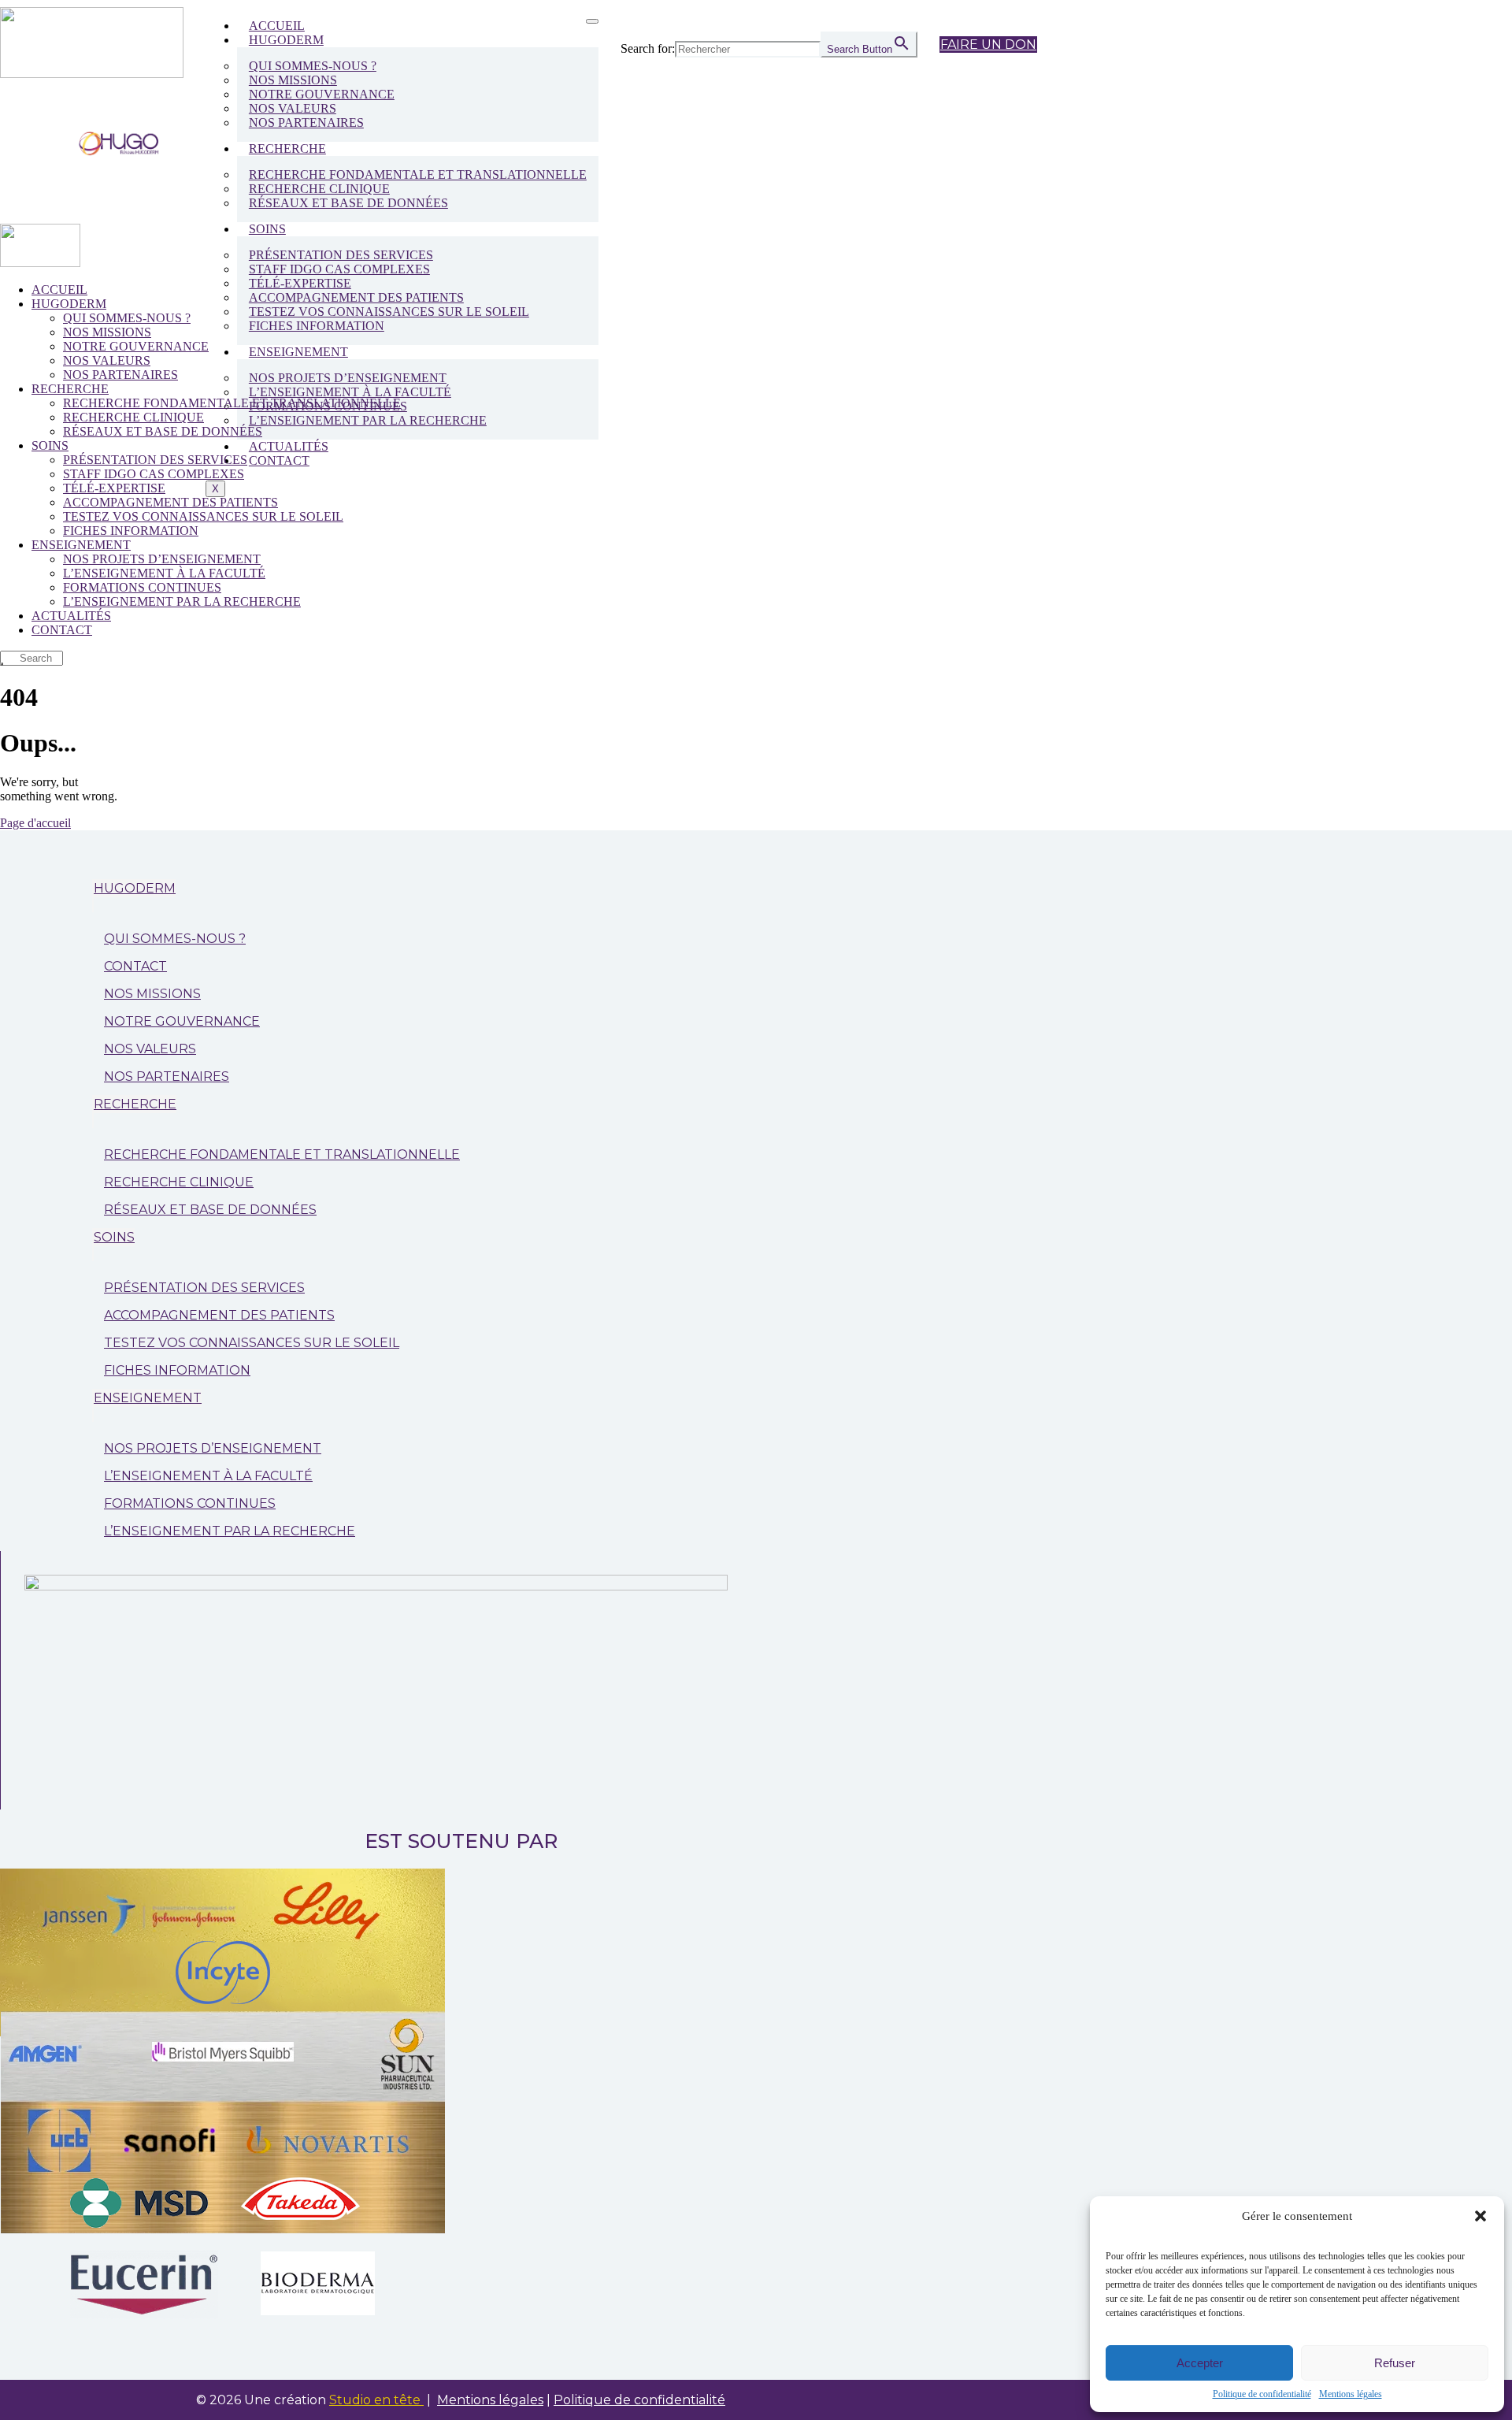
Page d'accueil (35, 823)
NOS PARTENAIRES (306, 122)
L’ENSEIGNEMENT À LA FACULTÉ (208, 1476)
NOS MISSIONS (152, 994)
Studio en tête (376, 2400)
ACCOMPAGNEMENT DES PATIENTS (219, 1315)
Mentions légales (1351, 2394)
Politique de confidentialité (1262, 2394)
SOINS (267, 229)
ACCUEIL (277, 26)
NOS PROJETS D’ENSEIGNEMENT (213, 1448)
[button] (1480, 2216)
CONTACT (279, 460)
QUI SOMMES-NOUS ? (175, 939)
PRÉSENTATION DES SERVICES (204, 1288)
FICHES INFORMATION (317, 326)
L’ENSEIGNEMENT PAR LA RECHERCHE (368, 420)
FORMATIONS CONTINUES (190, 1503)
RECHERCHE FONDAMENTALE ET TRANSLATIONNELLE (418, 174)
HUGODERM (286, 40)
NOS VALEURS (150, 1049)
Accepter (1200, 2363)
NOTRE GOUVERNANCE (182, 1021)
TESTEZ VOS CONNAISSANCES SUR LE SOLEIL (252, 1343)
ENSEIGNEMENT (298, 352)
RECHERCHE (287, 148)
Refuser (1395, 2363)
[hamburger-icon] (592, 21)
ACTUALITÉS (289, 446)
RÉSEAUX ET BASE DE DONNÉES (348, 203)
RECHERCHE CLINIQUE (179, 1182)
